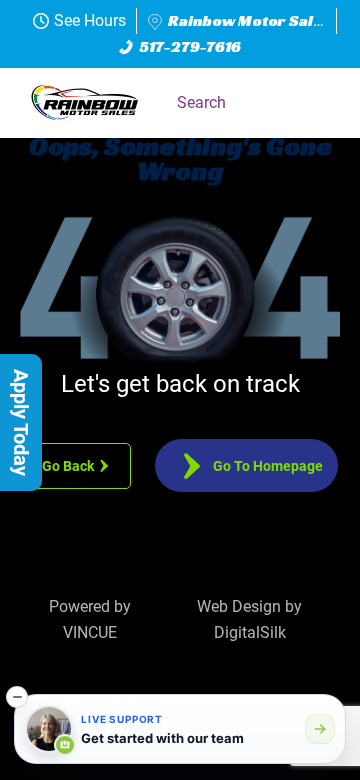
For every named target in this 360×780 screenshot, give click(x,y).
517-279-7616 (190, 46)
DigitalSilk (250, 632)
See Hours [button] (90, 20)
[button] (314, 103)
